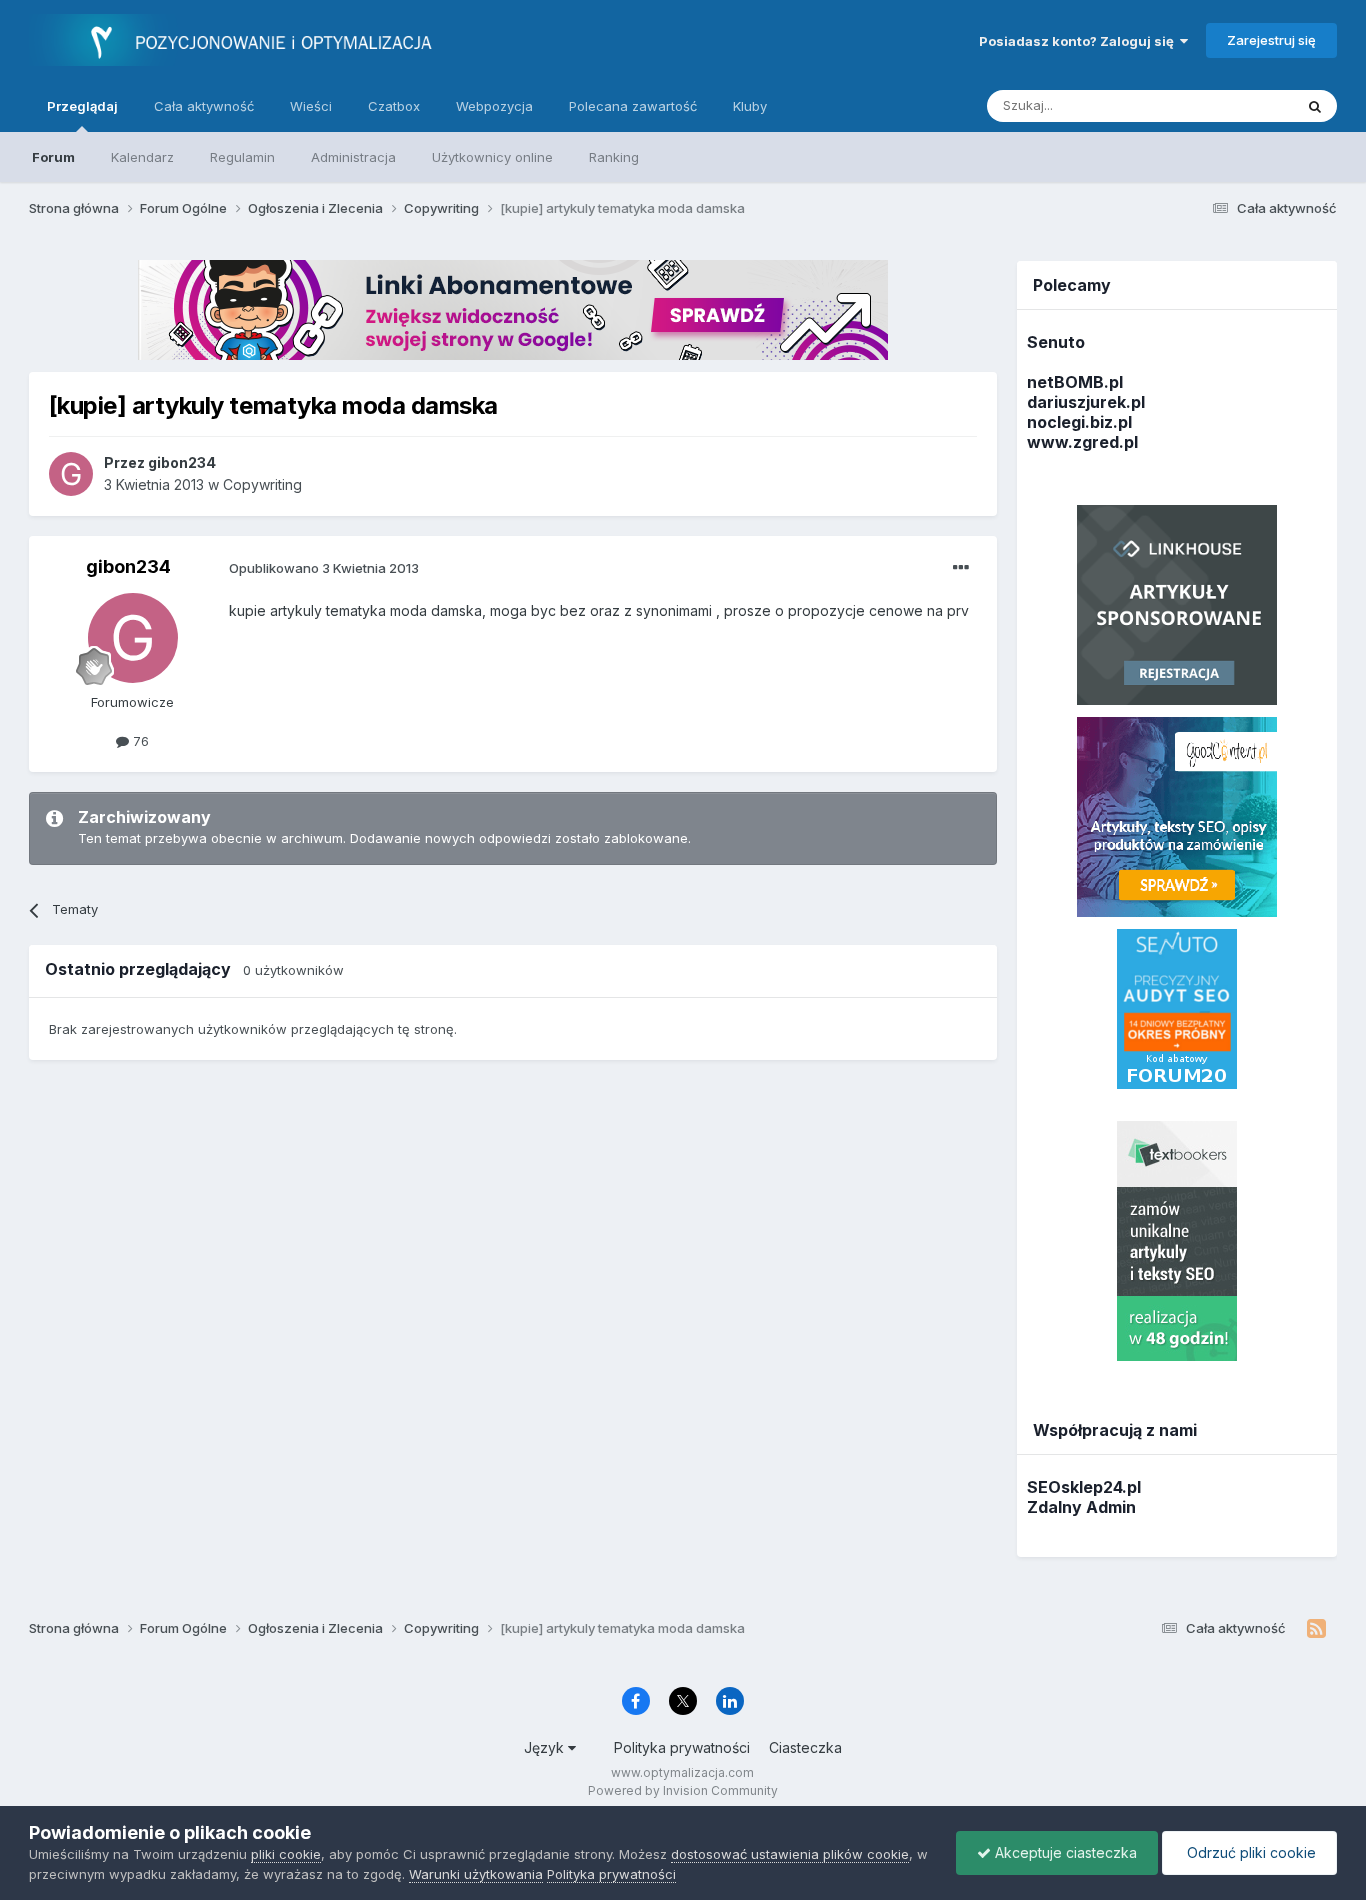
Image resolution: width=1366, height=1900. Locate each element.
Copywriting (262, 484)
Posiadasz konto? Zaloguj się (1079, 41)
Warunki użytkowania (476, 1874)
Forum (53, 157)
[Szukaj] (1315, 106)
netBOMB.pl (1075, 382)
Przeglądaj (82, 106)
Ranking (614, 157)
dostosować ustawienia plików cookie (790, 1854)
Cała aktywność (204, 106)
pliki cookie (286, 1854)
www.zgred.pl (1082, 442)
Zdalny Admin (1081, 1507)
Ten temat (1236, 105)
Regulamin (242, 157)
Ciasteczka (805, 1747)
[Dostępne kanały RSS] (1316, 1629)
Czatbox (394, 106)
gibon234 (128, 566)
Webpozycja (494, 106)
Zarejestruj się (1271, 40)
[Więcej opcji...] (961, 568)
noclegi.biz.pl (1079, 422)
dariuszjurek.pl (1086, 402)
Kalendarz (142, 157)
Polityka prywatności (682, 1747)
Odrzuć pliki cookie (1249, 1852)
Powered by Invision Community (683, 1790)
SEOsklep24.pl (1084, 1487)
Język (546, 1747)
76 (139, 741)
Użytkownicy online (492, 157)
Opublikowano (324, 568)
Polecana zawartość (633, 106)
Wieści (311, 106)
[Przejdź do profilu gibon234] (71, 474)
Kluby (750, 106)
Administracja (353, 157)
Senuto (1056, 342)
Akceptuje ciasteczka (1064, 1852)
